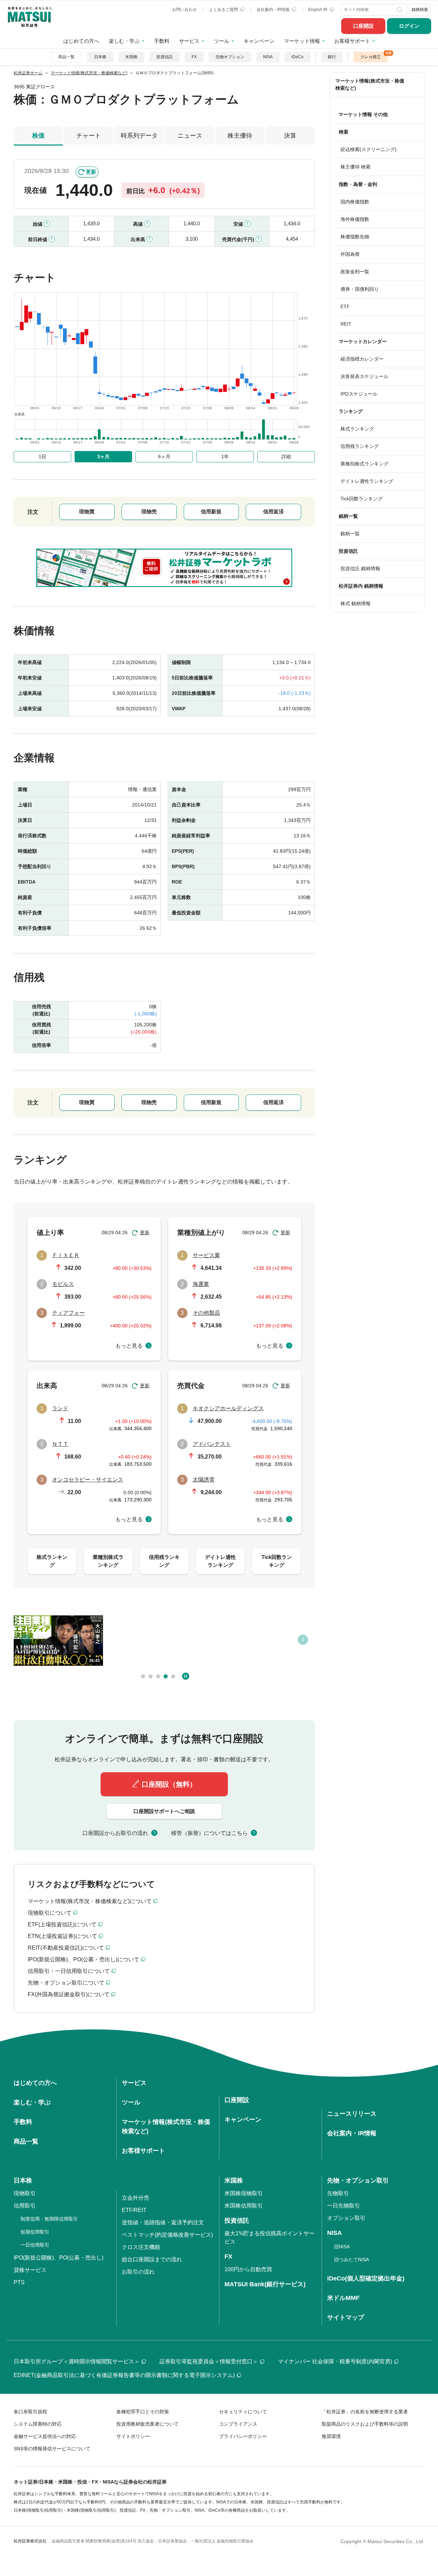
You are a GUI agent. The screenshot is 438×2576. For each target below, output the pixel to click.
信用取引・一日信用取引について (69, 1971)
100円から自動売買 (248, 2269)
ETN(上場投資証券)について (62, 1936)
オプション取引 (346, 2218)
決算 (290, 136)
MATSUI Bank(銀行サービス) (265, 2284)
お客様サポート (352, 41)
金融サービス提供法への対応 (45, 2436)
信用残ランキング (360, 446)
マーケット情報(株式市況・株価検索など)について (90, 1901)
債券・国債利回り (360, 289)
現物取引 (25, 2193)
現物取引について (50, 1913)
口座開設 (363, 26)
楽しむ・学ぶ (124, 41)
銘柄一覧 (350, 534)
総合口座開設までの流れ (152, 2259)
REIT (346, 324)
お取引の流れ (138, 2272)
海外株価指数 (355, 219)
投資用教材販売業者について (147, 2424)
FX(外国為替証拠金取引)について (69, 1994)
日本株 (100, 57)
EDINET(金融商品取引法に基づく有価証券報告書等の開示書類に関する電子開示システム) (124, 2375)
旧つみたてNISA (351, 2260)
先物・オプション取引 (358, 2180)
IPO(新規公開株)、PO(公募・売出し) (59, 2258)
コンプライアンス (238, 2424)
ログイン (409, 26)
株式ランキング (357, 429)
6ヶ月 (164, 457)
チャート (89, 136)
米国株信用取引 (244, 2206)
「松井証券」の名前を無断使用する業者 (365, 2412)
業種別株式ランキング (364, 464)
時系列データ (139, 136)
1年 (225, 457)
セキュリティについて (243, 2412)
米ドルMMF (343, 2298)
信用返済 (273, 511)
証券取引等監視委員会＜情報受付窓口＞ (209, 2361)
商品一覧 (66, 57)
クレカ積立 (371, 57)
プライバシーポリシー (243, 2436)
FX (194, 57)
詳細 (286, 457)
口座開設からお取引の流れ (115, 1833)
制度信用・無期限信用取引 (49, 2219)
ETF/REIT (134, 2210)
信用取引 (25, 2206)
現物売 (149, 511)
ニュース (190, 136)
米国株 (131, 57)
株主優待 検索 (356, 167)
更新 (91, 172)
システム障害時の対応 (38, 2424)
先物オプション (230, 57)
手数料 (162, 41)
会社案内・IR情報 (274, 10)
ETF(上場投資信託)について (62, 1924)
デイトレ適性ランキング (367, 481)
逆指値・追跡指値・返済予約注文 (163, 2222)
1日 (42, 457)
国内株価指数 (355, 202)
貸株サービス (30, 2270)
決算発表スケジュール (364, 376)
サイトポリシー (133, 2436)
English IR (318, 10)
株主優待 (240, 136)
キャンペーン (259, 41)
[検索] (401, 10)
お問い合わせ (184, 10)
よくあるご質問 (224, 10)
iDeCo (298, 57)
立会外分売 (136, 2198)
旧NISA (342, 2247)
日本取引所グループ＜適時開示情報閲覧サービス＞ (77, 2361)
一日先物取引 (344, 2206)
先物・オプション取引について (66, 1983)
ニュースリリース (352, 2114)
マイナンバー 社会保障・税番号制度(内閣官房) (335, 2361)
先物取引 (338, 2193)
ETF (345, 307)
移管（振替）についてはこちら (209, 1833)
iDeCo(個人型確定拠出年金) (366, 2278)
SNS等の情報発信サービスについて (52, 2449)
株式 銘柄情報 (356, 603)
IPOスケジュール (359, 394)
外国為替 (350, 254)
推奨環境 (331, 2436)
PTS (19, 2282)
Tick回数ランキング (362, 499)
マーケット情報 (302, 41)
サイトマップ (346, 2317)
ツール (222, 41)
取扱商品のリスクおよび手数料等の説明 (365, 2424)
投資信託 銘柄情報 (360, 568)
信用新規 (211, 511)
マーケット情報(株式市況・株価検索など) (370, 84)
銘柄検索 (420, 10)
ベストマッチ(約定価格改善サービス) (167, 2235)
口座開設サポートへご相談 (164, 1811)
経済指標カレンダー (362, 359)
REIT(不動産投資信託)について (66, 1948)
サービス (189, 41)
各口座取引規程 (30, 2412)
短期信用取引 (35, 2232)
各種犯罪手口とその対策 (143, 2412)
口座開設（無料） (169, 1784)
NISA (268, 57)
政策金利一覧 (355, 272)
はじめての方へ (81, 41)
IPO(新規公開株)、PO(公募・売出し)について (83, 1959)
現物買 (87, 511)
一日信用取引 (35, 2245)
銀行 (332, 57)
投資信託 (165, 57)
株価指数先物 (355, 237)
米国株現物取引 (244, 2193)
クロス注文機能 (141, 2247)
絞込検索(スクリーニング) (369, 149)
